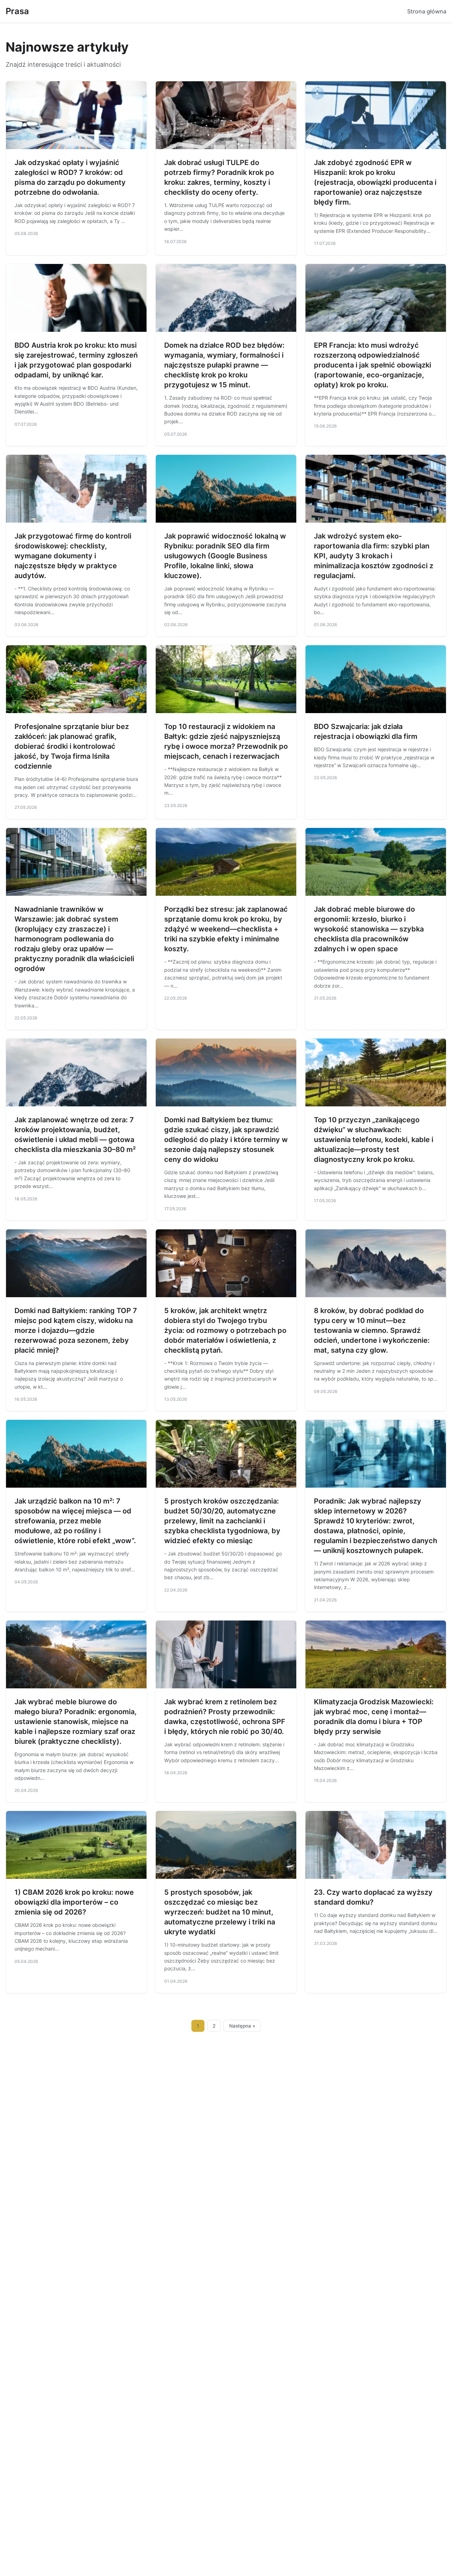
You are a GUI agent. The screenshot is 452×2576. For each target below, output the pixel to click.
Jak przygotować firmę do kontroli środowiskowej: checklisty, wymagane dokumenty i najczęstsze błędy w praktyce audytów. (73, 556)
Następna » (242, 2026)
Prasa (17, 11)
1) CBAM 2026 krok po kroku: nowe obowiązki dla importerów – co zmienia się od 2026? (74, 1902)
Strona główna (427, 11)
